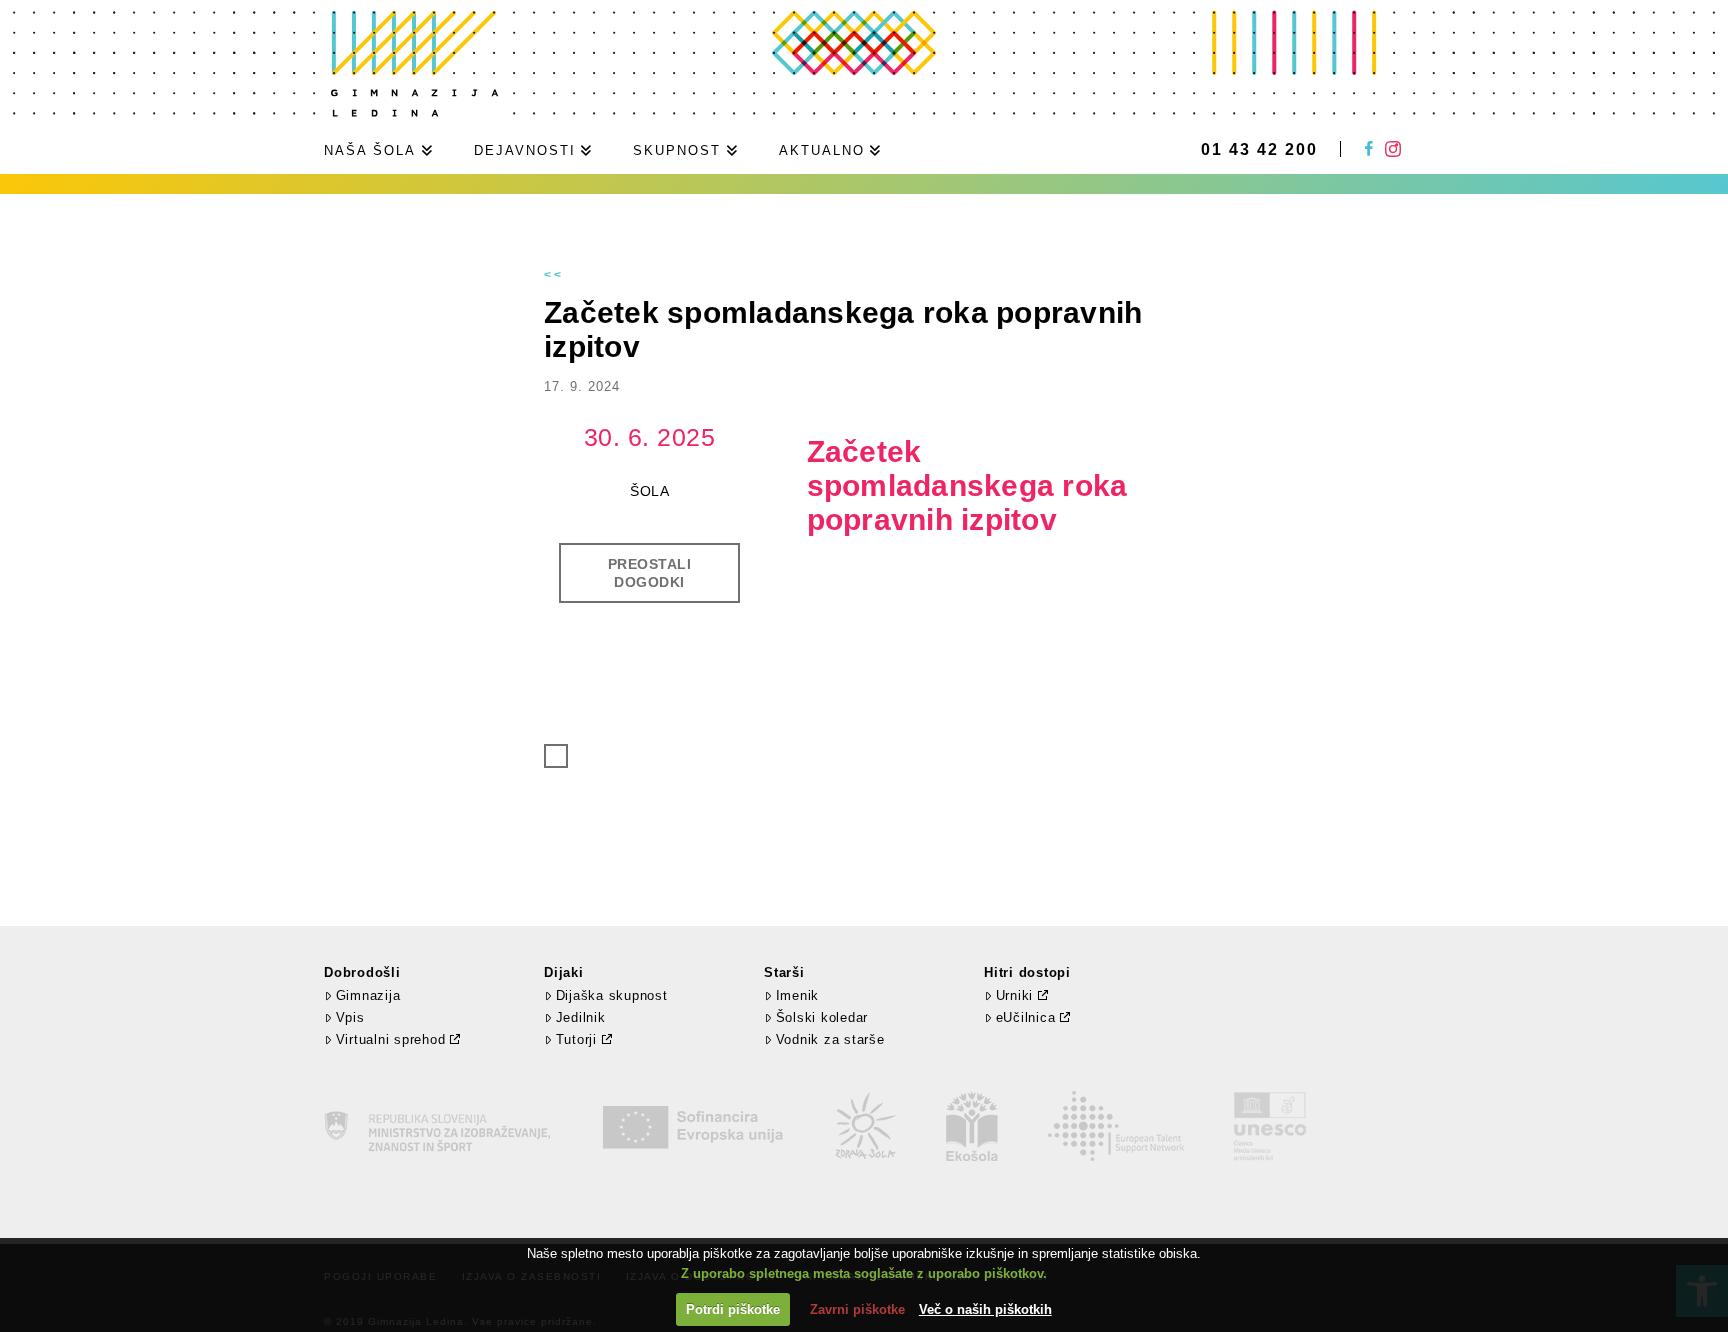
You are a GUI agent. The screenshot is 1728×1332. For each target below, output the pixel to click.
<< (554, 275)
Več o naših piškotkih (985, 1309)
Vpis (350, 1017)
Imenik (797, 995)
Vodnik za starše (830, 1039)
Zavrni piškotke (857, 1309)
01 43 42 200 (1259, 150)
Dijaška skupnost (612, 995)
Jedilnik (581, 1017)
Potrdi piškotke (733, 1309)
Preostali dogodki (650, 573)
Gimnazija (368, 995)
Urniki (1015, 995)
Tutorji (576, 1039)
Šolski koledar (822, 1017)
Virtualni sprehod (391, 1039)
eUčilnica (1026, 1017)
